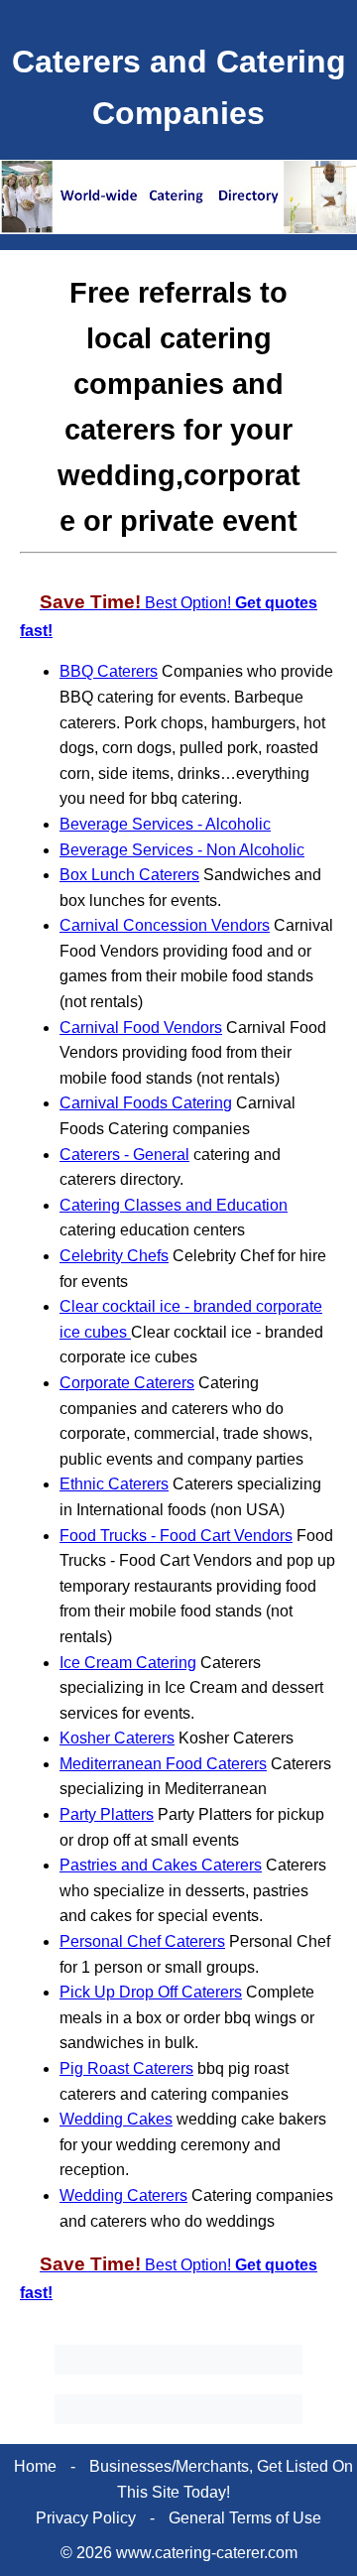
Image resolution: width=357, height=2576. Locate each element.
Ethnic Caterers (114, 1484)
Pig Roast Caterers (126, 2068)
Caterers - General (124, 1155)
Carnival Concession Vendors (165, 925)
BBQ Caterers (109, 671)
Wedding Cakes (116, 2119)
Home (35, 2466)
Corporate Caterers (127, 1383)
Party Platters (107, 1814)
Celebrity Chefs (114, 1256)
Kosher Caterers (117, 1738)
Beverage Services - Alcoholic (165, 824)
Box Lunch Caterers (129, 875)
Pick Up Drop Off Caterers (151, 1992)
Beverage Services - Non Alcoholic (182, 850)
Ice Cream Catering (128, 1663)
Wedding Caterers (123, 2195)
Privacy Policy (86, 2518)
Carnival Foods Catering (146, 1103)
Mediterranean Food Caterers (163, 1764)
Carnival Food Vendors (141, 1028)
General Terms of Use (245, 2518)
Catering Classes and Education (174, 1205)
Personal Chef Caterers (142, 1941)
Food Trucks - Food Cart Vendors (176, 1536)
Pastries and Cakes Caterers (161, 1865)
